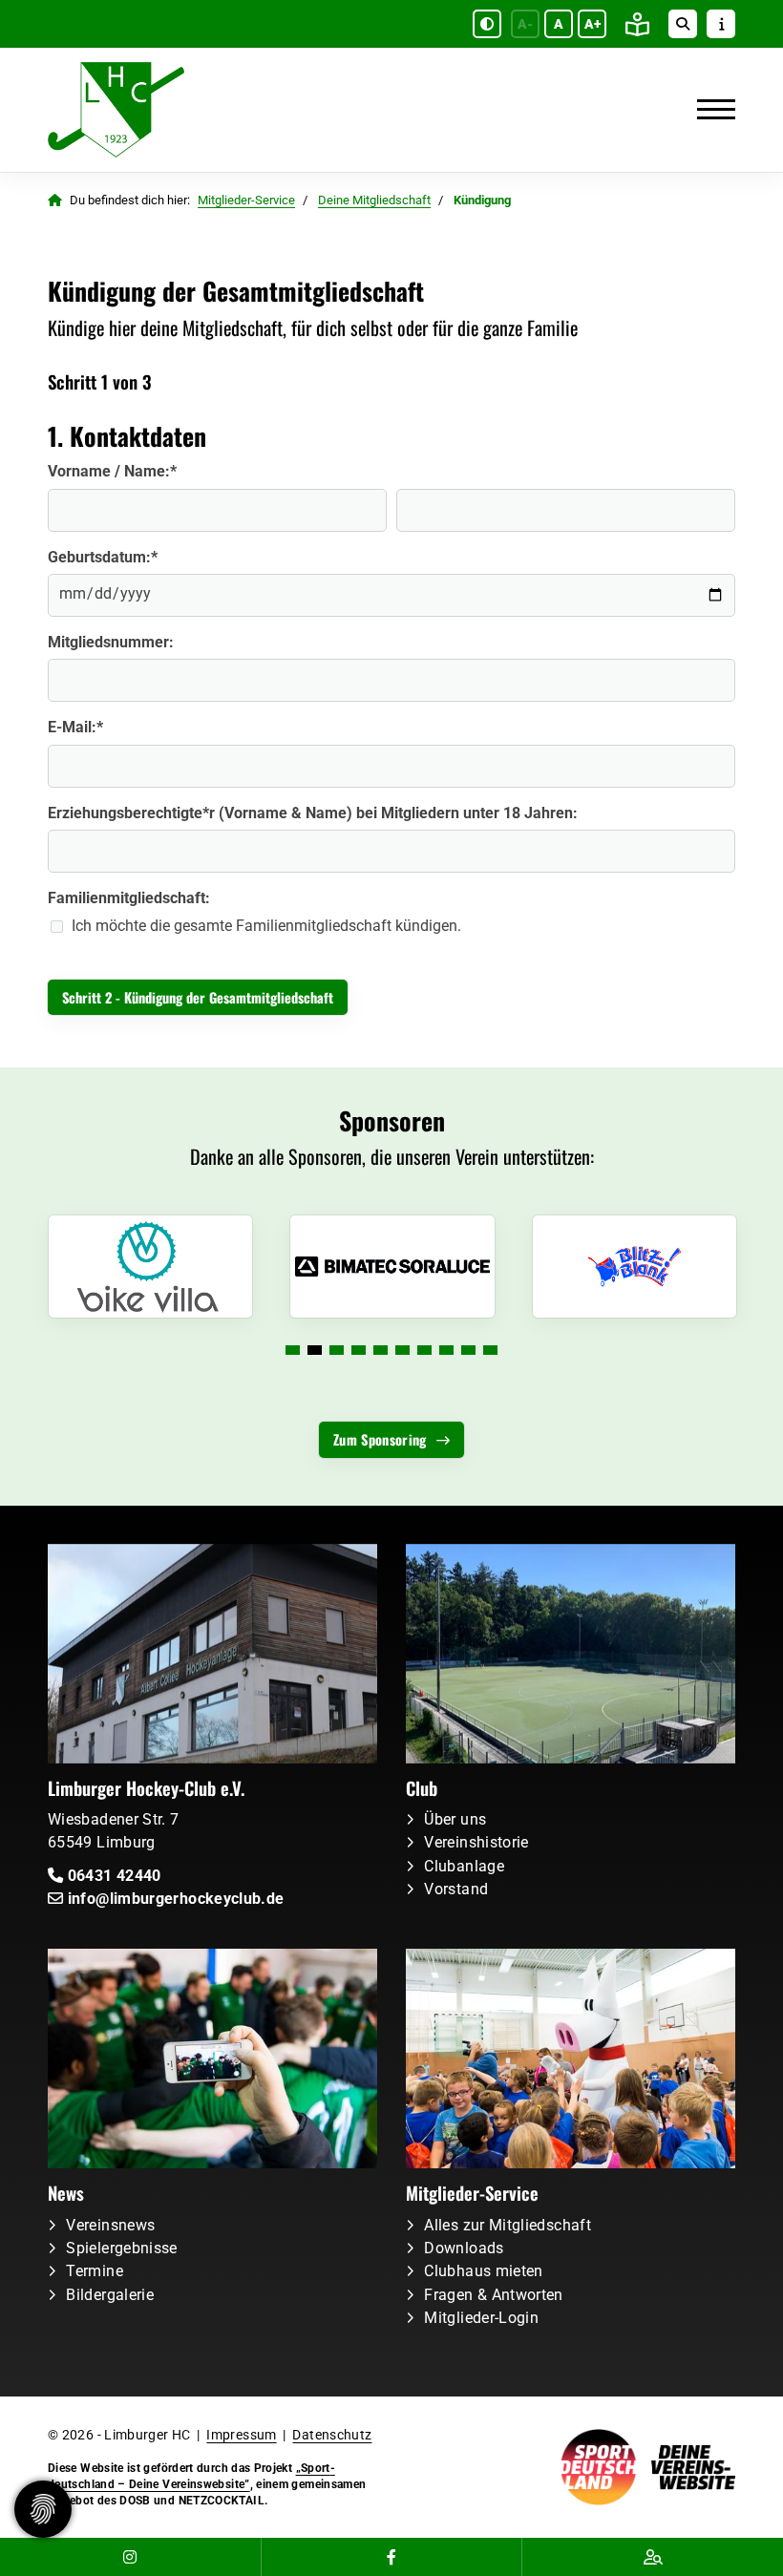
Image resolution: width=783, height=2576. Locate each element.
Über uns (455, 1819)
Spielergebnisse (121, 2248)
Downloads (464, 2248)
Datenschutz (332, 2435)
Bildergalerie (110, 2295)
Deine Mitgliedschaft (374, 200)
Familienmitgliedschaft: (129, 898)
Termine (95, 2271)
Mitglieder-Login (481, 2318)
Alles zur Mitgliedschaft (508, 2225)
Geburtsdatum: (103, 557)
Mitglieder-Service (246, 200)
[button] (293, 1350)
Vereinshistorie (476, 1842)
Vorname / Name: (112, 471)
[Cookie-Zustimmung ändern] (43, 2509)
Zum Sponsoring (380, 1439)
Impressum (241, 2435)
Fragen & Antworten (493, 2295)
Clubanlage (464, 1866)
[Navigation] (709, 110)
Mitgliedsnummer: (111, 642)
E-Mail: (75, 727)
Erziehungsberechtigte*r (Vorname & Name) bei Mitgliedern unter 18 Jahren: (313, 813)
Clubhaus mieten (483, 2271)
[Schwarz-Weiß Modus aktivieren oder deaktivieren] (487, 24)
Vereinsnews (110, 2225)
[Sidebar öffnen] (721, 24)
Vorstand (456, 1889)
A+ (593, 24)
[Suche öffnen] (683, 24)
